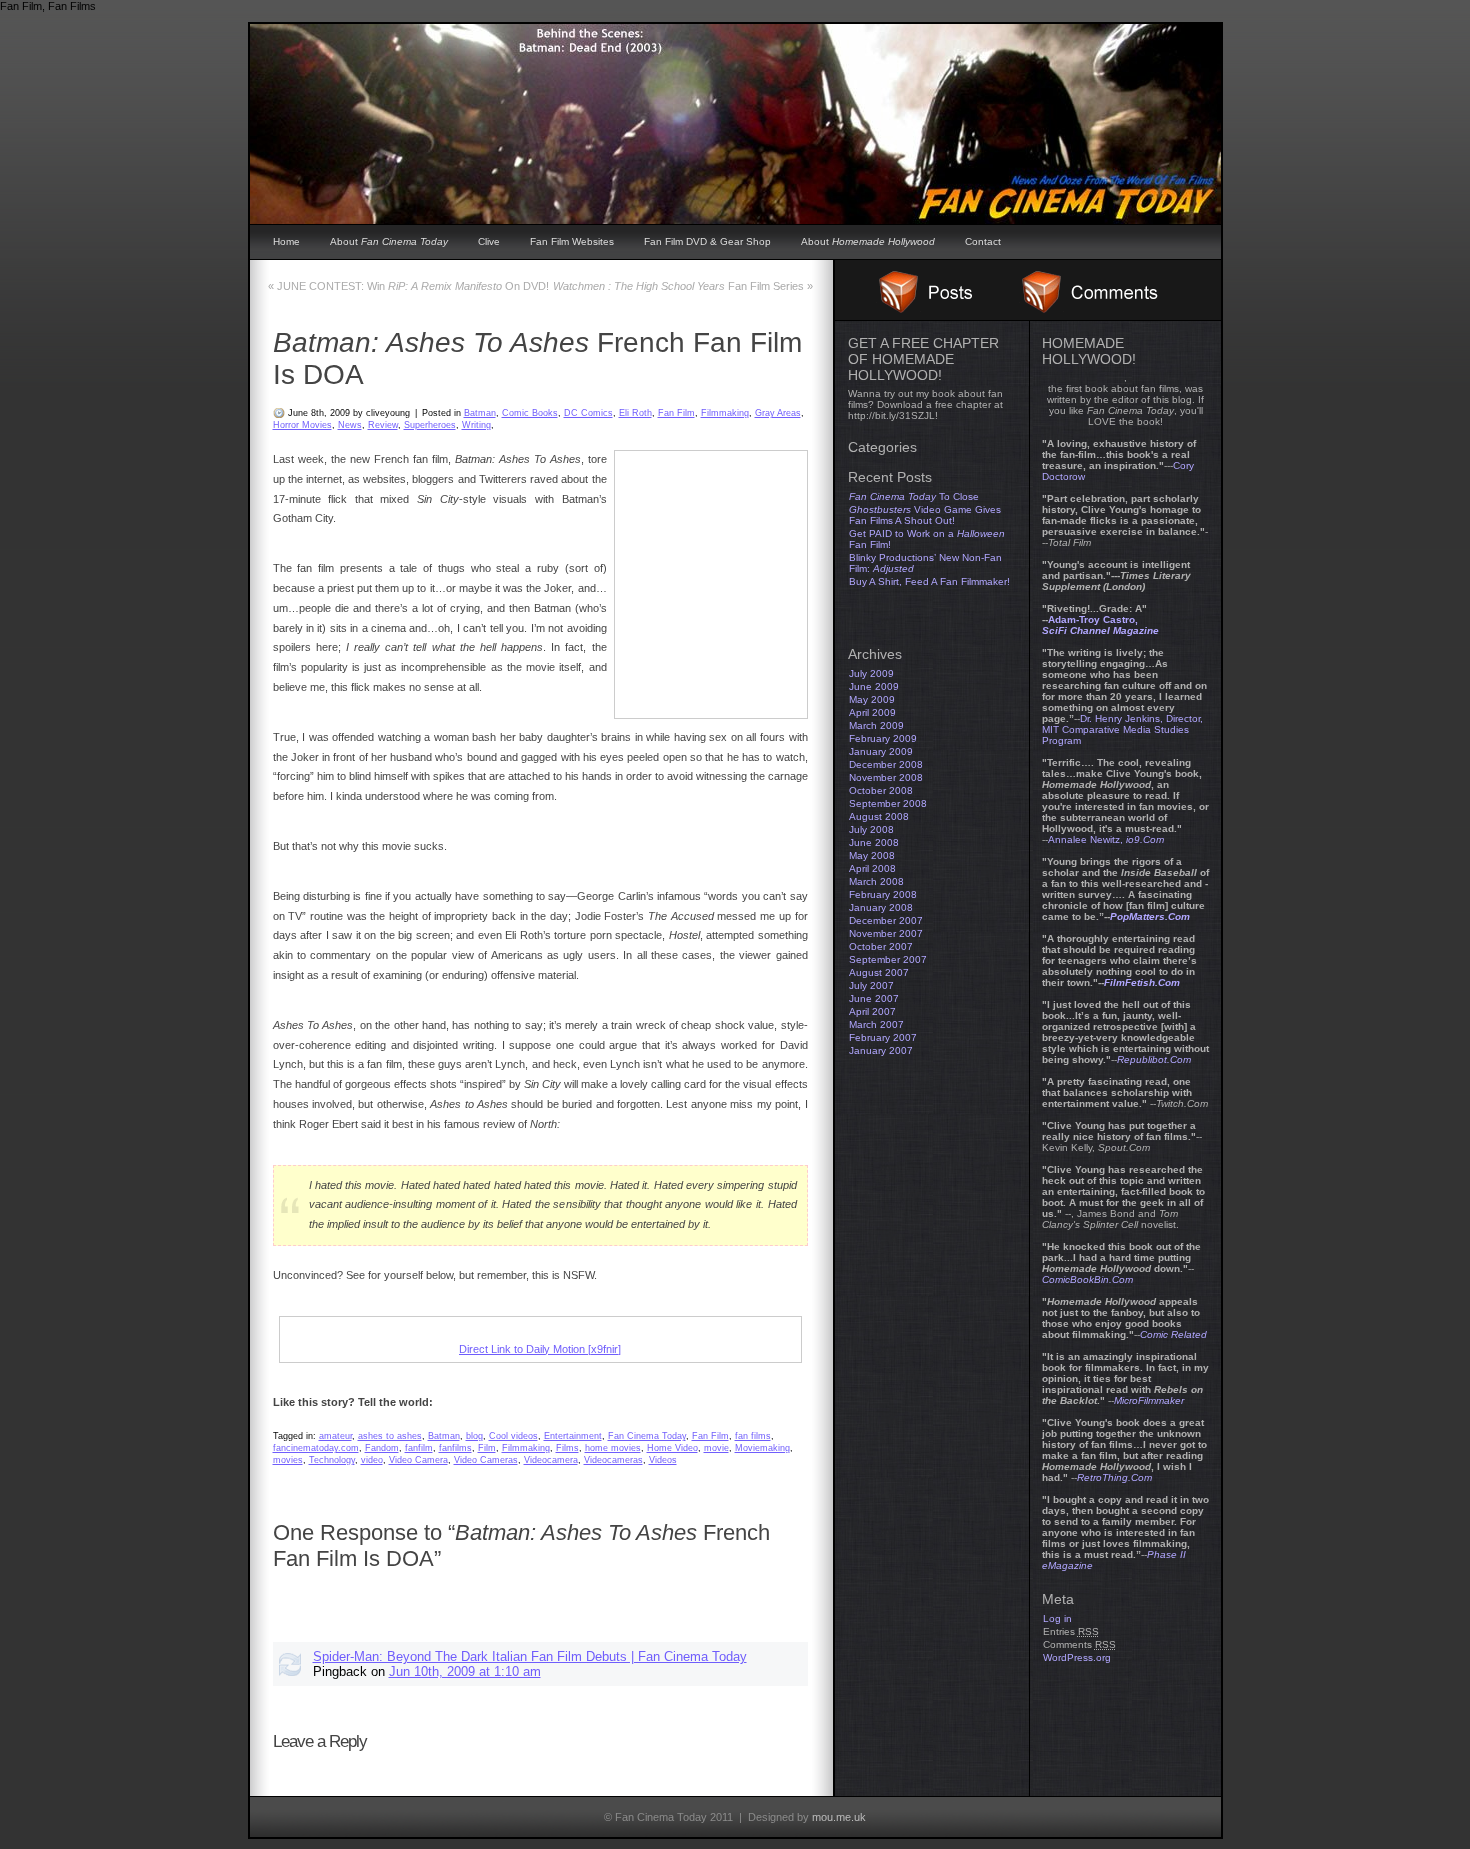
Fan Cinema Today (647, 1436)
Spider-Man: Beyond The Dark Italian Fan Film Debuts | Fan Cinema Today (530, 1656)
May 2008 (872, 855)
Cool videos (513, 1436)
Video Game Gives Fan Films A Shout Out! (925, 515)
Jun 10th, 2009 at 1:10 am (465, 1671)
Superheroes (430, 425)
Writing (476, 425)
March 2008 (876, 881)
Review (383, 425)
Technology (332, 1460)
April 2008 (872, 868)
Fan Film (676, 413)
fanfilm (419, 1448)
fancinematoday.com (316, 1448)
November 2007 (886, 933)
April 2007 (872, 1011)
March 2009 (876, 725)
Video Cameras (486, 1460)
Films (567, 1448)
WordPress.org (1077, 1657)
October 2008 (881, 790)
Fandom (382, 1448)
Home (286, 241)
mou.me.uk (839, 1817)
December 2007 (886, 920)
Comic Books (530, 413)
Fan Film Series (683, 286)
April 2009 (872, 712)
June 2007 (874, 998)
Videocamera (551, 1460)
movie (716, 1448)
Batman (480, 413)
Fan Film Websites (572, 241)
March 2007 (876, 1024)
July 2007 (871, 985)
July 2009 (871, 673)
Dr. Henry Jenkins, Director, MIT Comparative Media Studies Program (1122, 729)
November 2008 (886, 777)
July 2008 (871, 829)
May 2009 (872, 699)
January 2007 (881, 1050)
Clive (489, 241)
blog (474, 1436)
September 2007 (888, 959)
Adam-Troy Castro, (1100, 625)
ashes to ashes (390, 1436)
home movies (613, 1448)
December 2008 (886, 764)
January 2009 (881, 751)
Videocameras (613, 1460)
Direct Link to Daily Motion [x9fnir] (540, 1349)
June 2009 (874, 686)
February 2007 (883, 1037)
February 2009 (883, 738)
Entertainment (573, 1436)
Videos (663, 1460)
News (350, 425)
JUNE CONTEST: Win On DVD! (408, 286)
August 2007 (879, 972)
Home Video (672, 1448)
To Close (914, 496)
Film (487, 1448)
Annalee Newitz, (1106, 839)
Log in (1057, 1618)
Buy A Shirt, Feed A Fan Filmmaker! (929, 581)
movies (288, 1460)
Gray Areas (778, 413)
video (372, 1460)
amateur (335, 1436)
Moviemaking (762, 1448)
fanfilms (455, 1448)
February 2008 (883, 894)
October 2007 (881, 946)
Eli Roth (635, 413)
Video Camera (418, 1460)
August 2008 (879, 816)
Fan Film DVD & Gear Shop (707, 241)
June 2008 (874, 842)
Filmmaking (725, 413)
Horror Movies (302, 425)
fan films (753, 1436)
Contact (983, 241)
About (389, 241)
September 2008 (888, 803)
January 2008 (881, 907)
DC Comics (588, 413)
